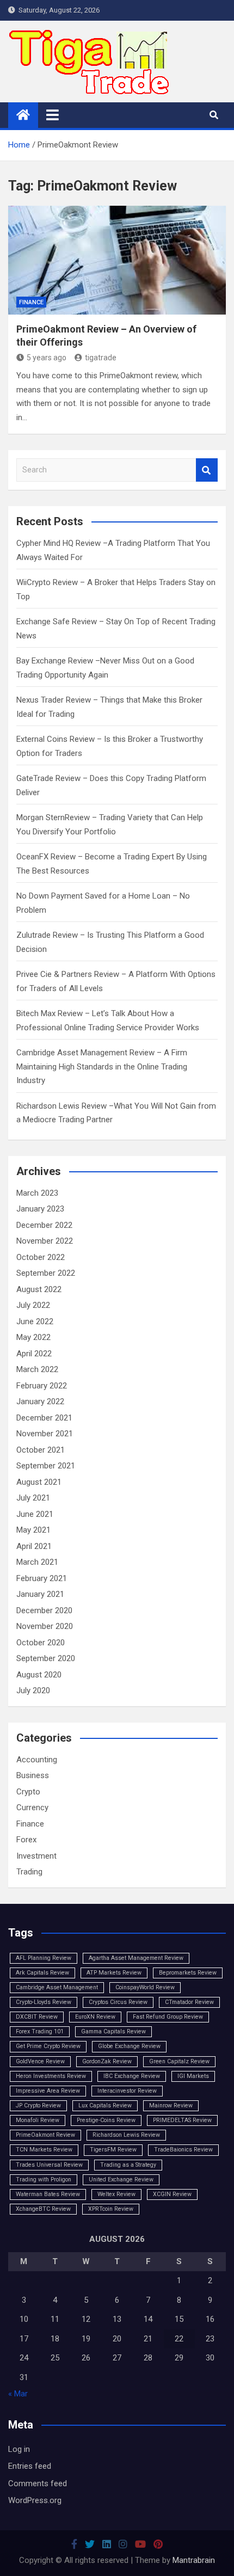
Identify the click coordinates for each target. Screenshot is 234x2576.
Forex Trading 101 (40, 2031)
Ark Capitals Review (42, 1973)
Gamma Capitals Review (113, 2031)
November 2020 (45, 1626)
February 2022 (42, 1386)
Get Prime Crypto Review (48, 2046)
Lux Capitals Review (105, 2105)
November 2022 (45, 1241)
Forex (26, 1840)
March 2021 (37, 1562)
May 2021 (33, 1530)
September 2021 (46, 1466)
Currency (32, 1807)
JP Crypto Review (38, 2105)
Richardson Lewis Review (126, 2135)
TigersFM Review (113, 2150)
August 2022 (39, 1289)
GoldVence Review (40, 2061)
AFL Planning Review (44, 1958)
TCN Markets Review (44, 2150)
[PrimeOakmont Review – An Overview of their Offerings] (117, 260)
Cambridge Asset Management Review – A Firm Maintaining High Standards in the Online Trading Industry (102, 1066)
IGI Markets (193, 2076)
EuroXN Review (95, 2017)
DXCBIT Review (37, 2017)
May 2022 (33, 1337)
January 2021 (40, 1594)
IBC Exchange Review (132, 2076)
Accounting (37, 1760)
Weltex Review (116, 2194)
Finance (31, 302)
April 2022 (34, 1354)
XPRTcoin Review (111, 2209)
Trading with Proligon (44, 2180)
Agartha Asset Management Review (136, 1958)
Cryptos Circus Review (118, 2002)
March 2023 (37, 1193)
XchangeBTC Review (43, 2209)
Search (207, 470)
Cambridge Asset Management (57, 1987)
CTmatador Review (189, 2002)
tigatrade (101, 358)
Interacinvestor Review (127, 2091)
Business (33, 1775)
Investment (36, 1856)
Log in (19, 2449)
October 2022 (41, 1257)
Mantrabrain (194, 2560)
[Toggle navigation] (53, 115)
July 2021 (33, 1498)
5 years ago (47, 358)
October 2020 (41, 1643)
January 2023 (40, 1209)
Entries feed (30, 2466)
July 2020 (33, 1690)
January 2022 (40, 1401)
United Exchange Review (121, 2180)
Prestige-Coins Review (106, 2120)
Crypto (28, 1792)
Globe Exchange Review (129, 2046)
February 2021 (42, 1578)
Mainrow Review (171, 2105)
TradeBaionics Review (183, 2150)
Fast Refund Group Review (168, 2017)
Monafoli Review (38, 2120)
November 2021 (45, 1434)
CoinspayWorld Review (145, 1987)
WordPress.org (35, 2500)
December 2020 (44, 1610)
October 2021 (41, 1450)
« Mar (18, 2394)
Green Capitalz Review (179, 2061)
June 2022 (35, 1321)
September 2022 (46, 1273)
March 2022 (37, 1369)
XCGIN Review (172, 2194)
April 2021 (34, 1546)
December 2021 (44, 1418)
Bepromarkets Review (188, 1973)
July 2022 (33, 1305)
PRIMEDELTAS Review (182, 2120)
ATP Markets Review (114, 1973)
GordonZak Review (107, 2061)
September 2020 (46, 1658)
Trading (29, 1872)
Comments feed (38, 2483)
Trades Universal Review (49, 2165)
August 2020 (39, 1675)
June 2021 (35, 1514)
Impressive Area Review (48, 2091)
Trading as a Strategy (128, 2165)
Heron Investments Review (51, 2076)
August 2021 (39, 1482)
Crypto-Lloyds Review (44, 2002)
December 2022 (44, 1225)
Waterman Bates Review (48, 2194)
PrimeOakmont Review (45, 2135)
